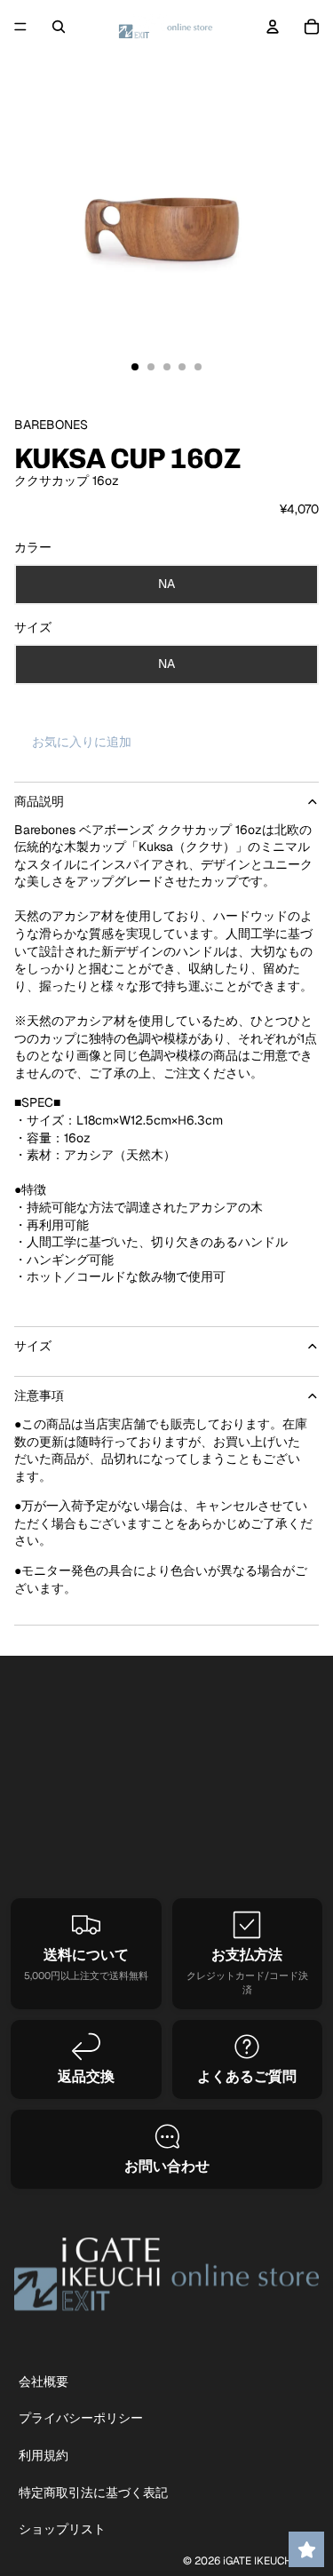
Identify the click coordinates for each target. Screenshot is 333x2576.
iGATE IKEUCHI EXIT (271, 2561)
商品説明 (39, 801)
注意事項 (39, 1395)
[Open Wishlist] (306, 2549)
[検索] (59, 27)
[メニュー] (20, 27)
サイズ (33, 1346)
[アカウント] (273, 27)
